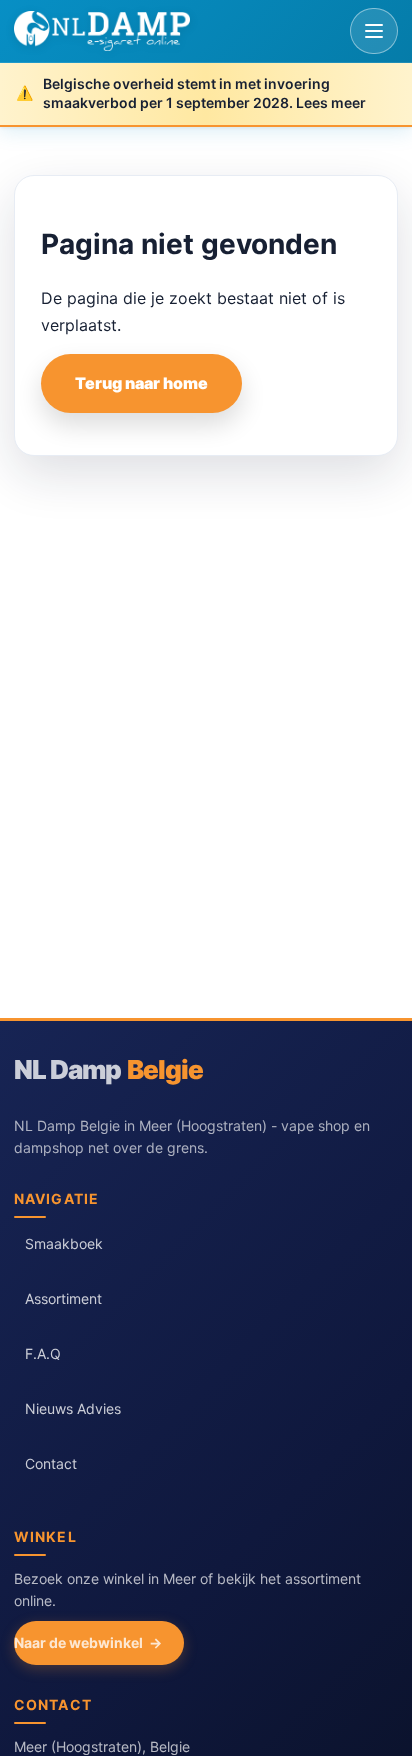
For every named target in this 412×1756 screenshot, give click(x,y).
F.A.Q (43, 1353)
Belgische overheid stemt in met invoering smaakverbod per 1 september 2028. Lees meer (204, 93)
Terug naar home (141, 383)
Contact (51, 1463)
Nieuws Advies (73, 1408)
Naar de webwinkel (78, 1642)
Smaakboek (64, 1243)
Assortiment (63, 1298)
